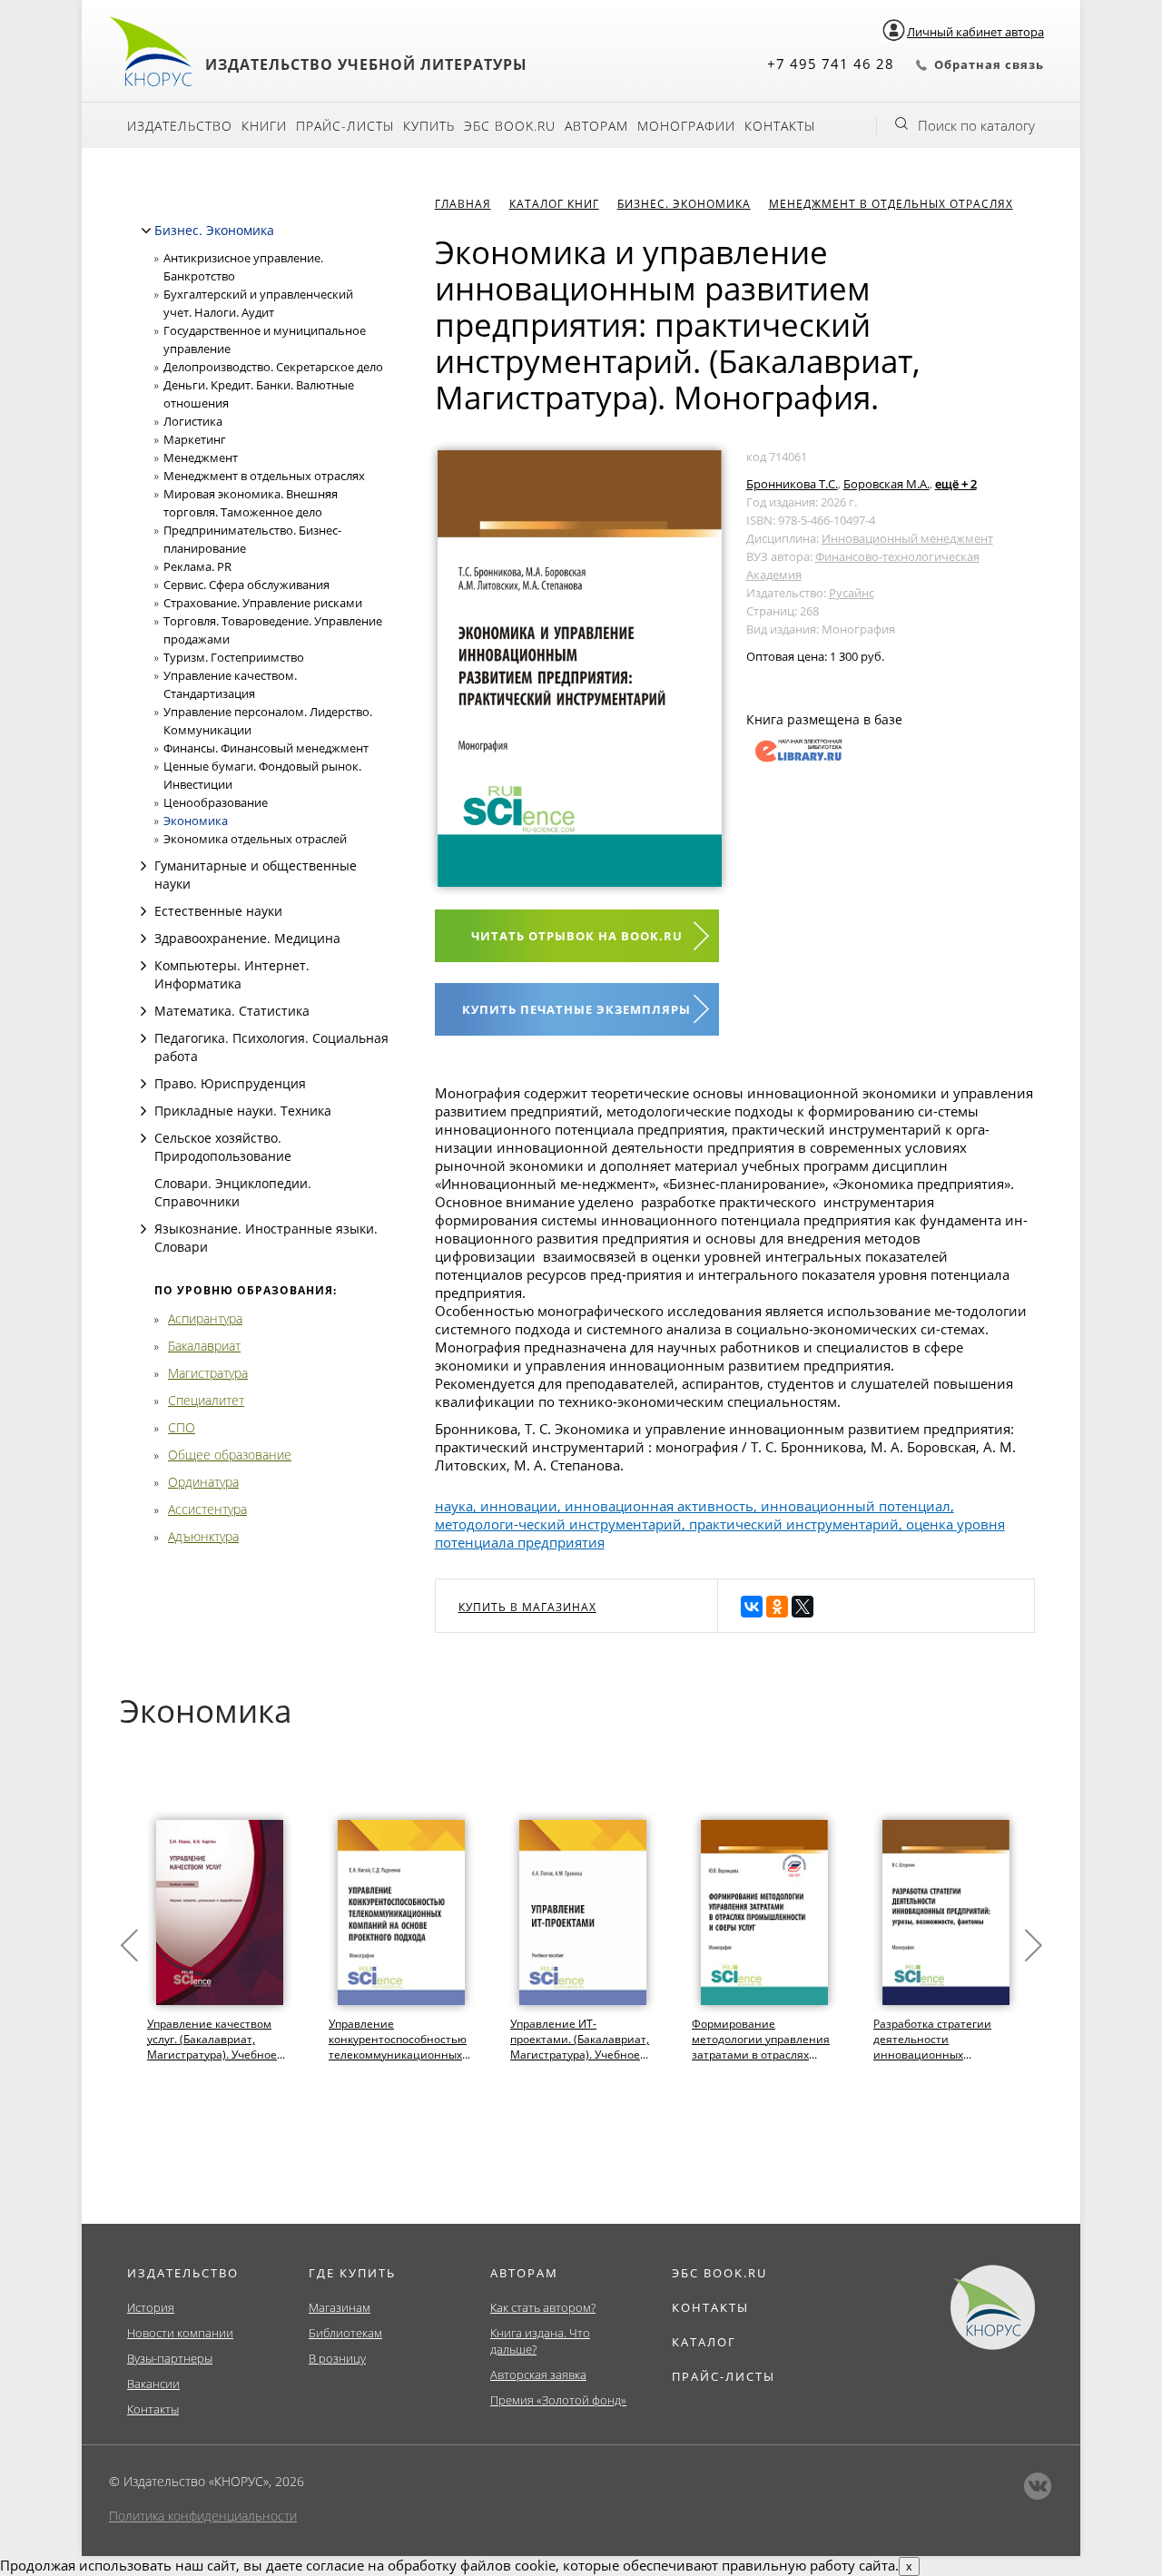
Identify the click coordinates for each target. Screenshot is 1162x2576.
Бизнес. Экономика (214, 230)
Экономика (196, 821)
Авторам (596, 126)
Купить (429, 126)
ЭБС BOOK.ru (510, 126)
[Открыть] (143, 866)
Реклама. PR (197, 566)
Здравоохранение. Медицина (247, 938)
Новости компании (180, 2333)
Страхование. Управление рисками (263, 603)
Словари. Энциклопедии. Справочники (233, 1192)
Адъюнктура (203, 1536)
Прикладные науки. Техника (243, 1111)
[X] (803, 1607)
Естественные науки (218, 911)
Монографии (686, 126)
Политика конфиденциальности (203, 2516)
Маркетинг (195, 439)
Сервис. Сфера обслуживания (246, 585)
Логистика (193, 421)
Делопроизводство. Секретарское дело (273, 367)
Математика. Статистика (232, 1011)
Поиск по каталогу (976, 125)
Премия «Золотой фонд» (558, 2400)
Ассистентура (207, 1509)
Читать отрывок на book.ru (577, 936)
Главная (463, 204)
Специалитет (206, 1400)
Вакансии (153, 2384)
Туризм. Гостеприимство (234, 657)
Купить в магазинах (527, 1607)
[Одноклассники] (777, 1607)
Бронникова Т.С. (792, 484)
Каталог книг (554, 204)
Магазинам (340, 2307)
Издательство (180, 126)
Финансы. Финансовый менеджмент (266, 748)
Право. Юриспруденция (230, 1083)
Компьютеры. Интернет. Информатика (232, 974)
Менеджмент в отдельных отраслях (264, 476)
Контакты (780, 126)
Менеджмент (201, 457)
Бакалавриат (204, 1346)
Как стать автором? (543, 2307)
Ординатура (203, 1482)
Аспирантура (205, 1318)
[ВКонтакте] (752, 1607)
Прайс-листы (345, 126)
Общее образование (230, 1455)
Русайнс (852, 593)
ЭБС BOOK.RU (719, 2273)
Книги (264, 126)
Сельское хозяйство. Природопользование (223, 1147)
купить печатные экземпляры (576, 1009)
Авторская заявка (538, 2374)
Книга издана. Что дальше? (540, 2341)
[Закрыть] (146, 231)
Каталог (704, 2342)
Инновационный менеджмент (907, 538)
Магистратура (208, 1373)
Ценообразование (216, 802)
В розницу (337, 2358)
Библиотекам (345, 2333)
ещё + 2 (956, 484)
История (151, 2307)
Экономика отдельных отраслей (255, 839)
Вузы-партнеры (170, 2358)
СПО (182, 1427)
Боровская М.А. (886, 484)
